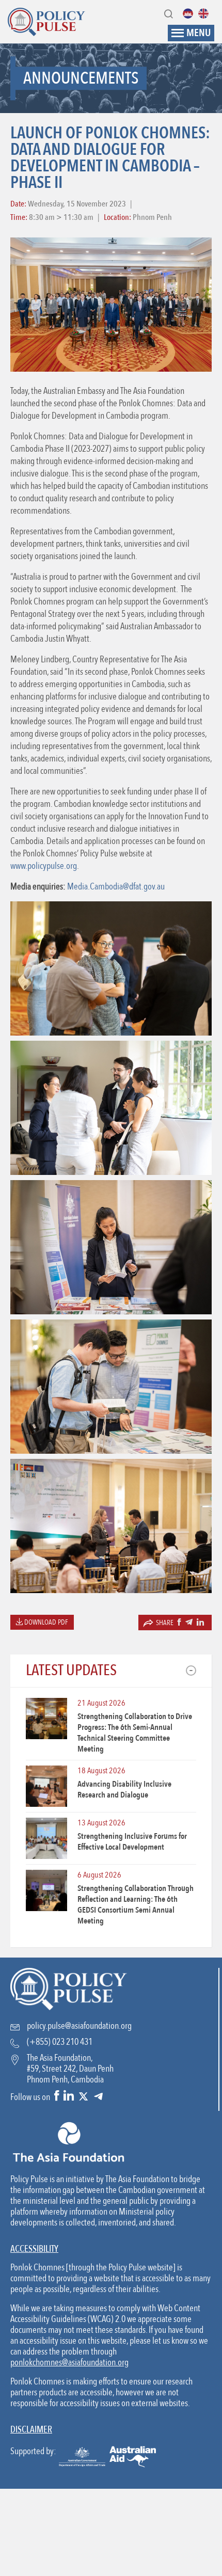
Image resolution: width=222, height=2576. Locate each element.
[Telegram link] (98, 2097)
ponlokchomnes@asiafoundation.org (69, 2363)
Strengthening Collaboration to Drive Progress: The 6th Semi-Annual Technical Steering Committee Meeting (135, 1733)
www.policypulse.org (44, 866)
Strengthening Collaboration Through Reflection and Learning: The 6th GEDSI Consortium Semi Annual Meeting (136, 1905)
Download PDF (45, 1622)
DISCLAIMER (31, 2430)
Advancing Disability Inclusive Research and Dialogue (124, 1790)
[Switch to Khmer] (191, 13)
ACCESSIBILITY (34, 2249)
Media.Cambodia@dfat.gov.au (116, 887)
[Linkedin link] (69, 2097)
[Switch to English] (206, 13)
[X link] (83, 2097)
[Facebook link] (57, 2097)
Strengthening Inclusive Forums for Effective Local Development (132, 1842)
